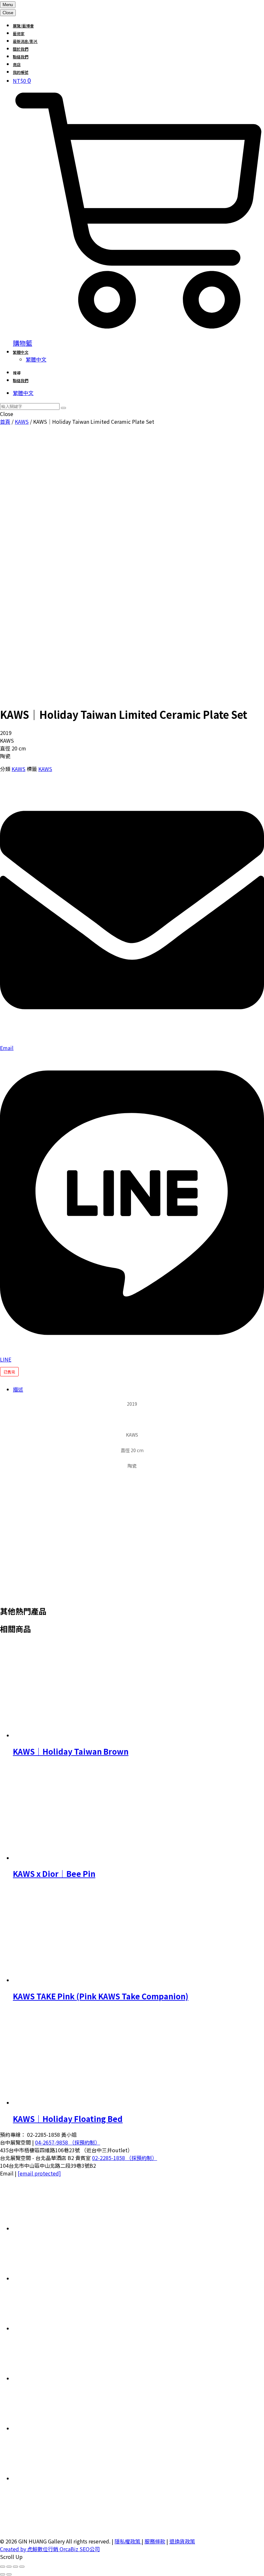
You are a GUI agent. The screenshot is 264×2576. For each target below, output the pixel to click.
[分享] (15, 2567)
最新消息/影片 (25, 41)
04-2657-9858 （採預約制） (68, 2142)
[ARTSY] (61, 2278)
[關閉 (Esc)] (22, 2567)
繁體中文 (21, 352)
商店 (17, 64)
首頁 (5, 421)
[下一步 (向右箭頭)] (9, 2574)
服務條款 (155, 2541)
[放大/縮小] (3, 2567)
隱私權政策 (128, 2541)
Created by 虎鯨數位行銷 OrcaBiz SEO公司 (50, 2549)
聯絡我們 (21, 57)
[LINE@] (61, 2328)
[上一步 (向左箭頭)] (3, 2574)
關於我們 (21, 49)
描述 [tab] (18, 1389)
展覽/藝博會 (23, 26)
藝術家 (19, 33)
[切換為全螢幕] (9, 2567)
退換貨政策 (182, 2541)
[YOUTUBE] (61, 2478)
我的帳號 (21, 72)
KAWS (22, 421)
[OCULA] (61, 2228)
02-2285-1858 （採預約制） (125, 2158)
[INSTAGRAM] (61, 2378)
